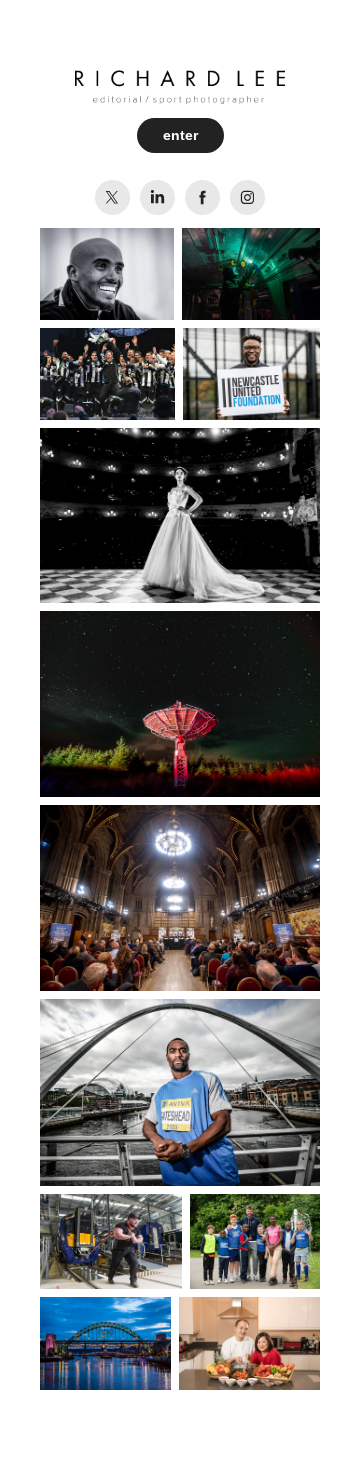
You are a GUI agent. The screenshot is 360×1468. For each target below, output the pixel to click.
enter (180, 135)
